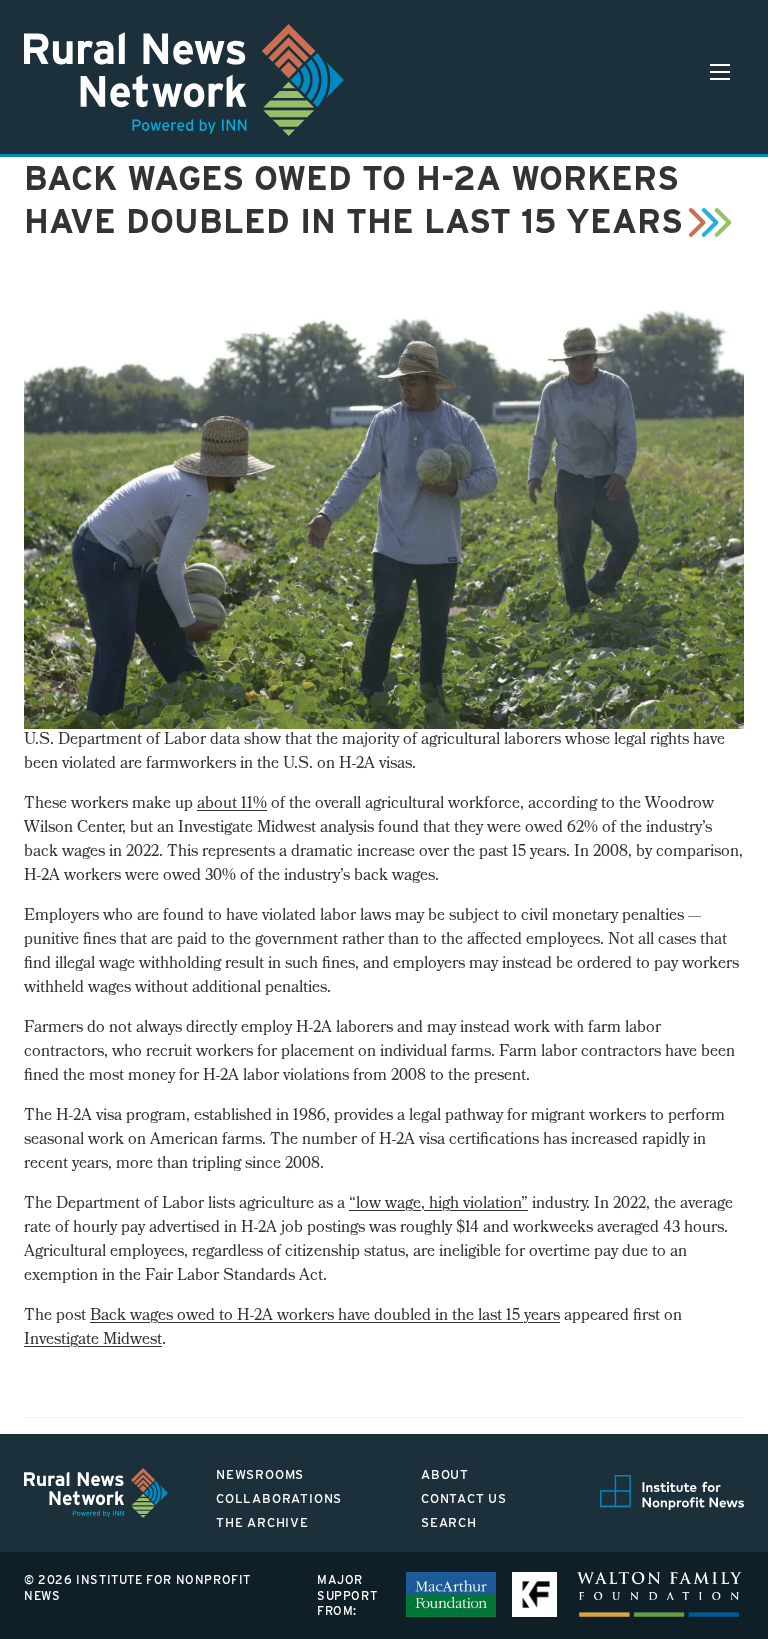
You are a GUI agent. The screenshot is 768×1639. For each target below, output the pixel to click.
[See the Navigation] (720, 72)
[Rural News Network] (184, 80)
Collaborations (279, 1498)
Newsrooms (260, 1474)
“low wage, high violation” (438, 1204)
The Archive (262, 1522)
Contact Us (464, 1498)
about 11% (232, 804)
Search (449, 1522)
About (445, 1474)
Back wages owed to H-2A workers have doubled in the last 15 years (325, 1316)
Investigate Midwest (93, 1340)
